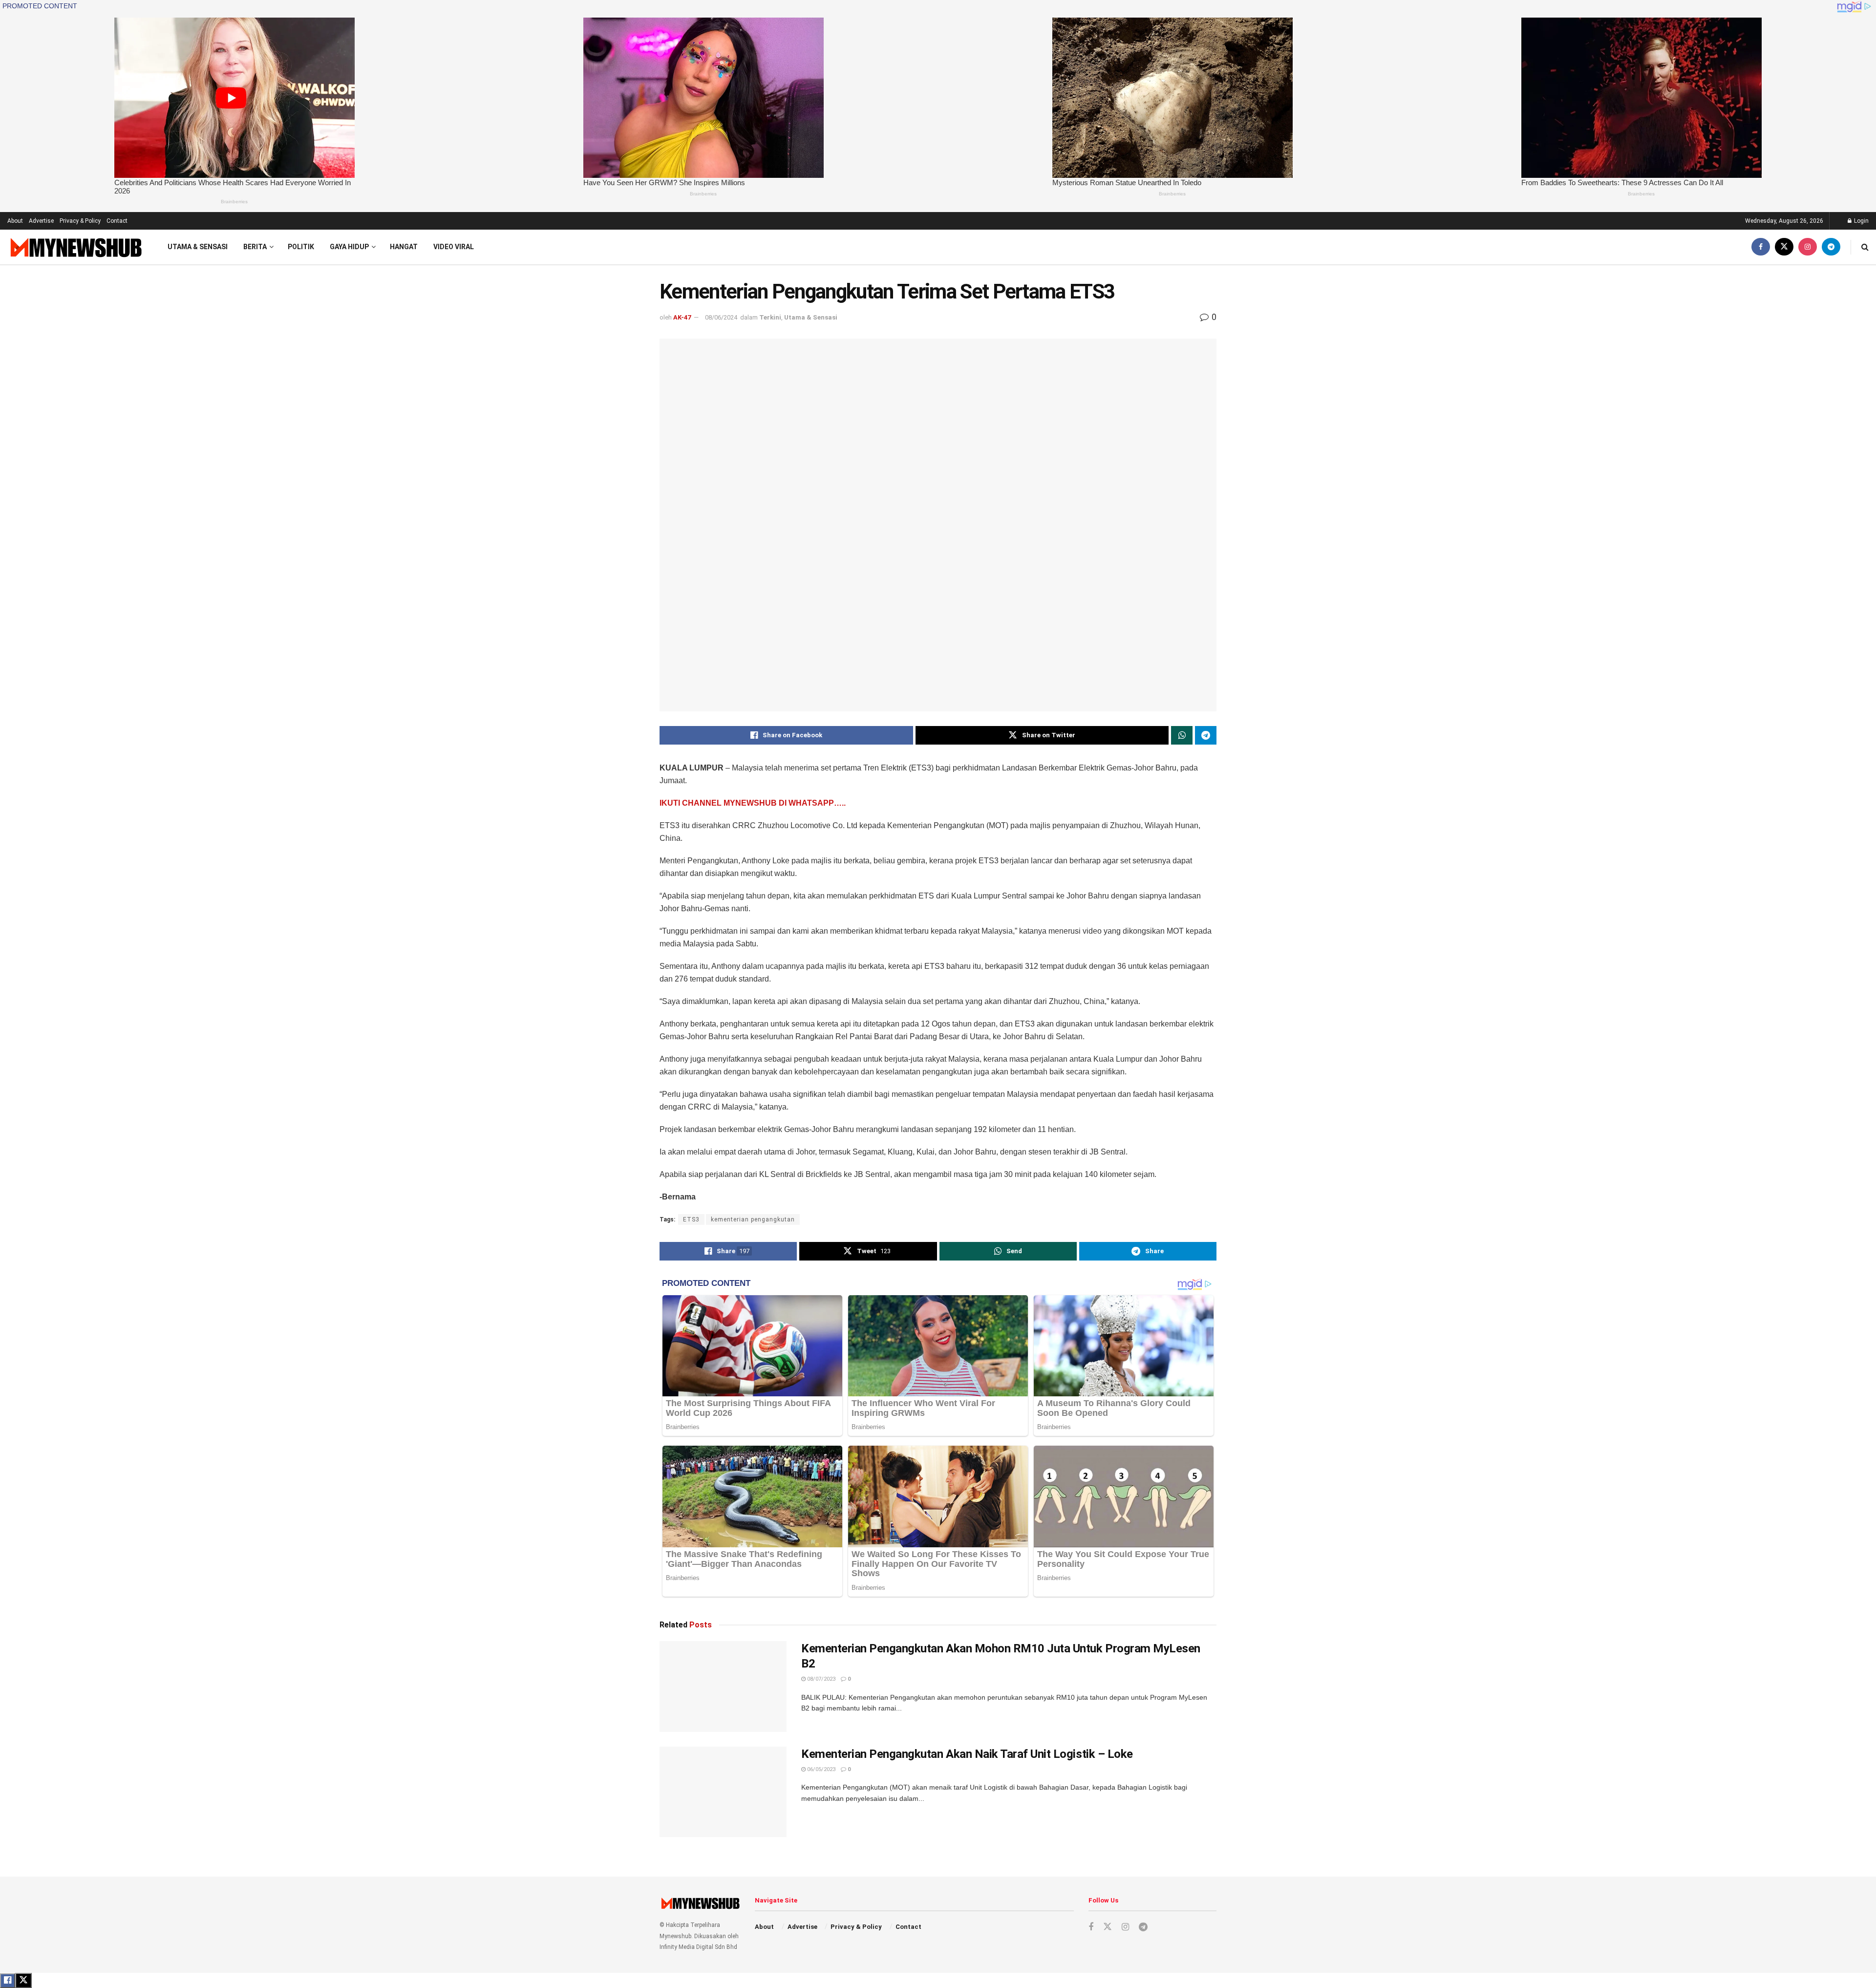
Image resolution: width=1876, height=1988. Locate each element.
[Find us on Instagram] (1808, 247)
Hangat (404, 247)
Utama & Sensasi (198, 247)
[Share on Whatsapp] (1182, 735)
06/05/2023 (821, 1769)
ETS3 (691, 1219)
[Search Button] (1865, 247)
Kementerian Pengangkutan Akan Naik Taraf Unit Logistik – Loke (967, 1754)
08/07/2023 (821, 1679)
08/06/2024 (721, 317)
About (15, 221)
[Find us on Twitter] (1784, 247)
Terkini (770, 317)
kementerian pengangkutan (753, 1219)
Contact (117, 221)
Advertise (41, 221)
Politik (301, 247)
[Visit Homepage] (75, 247)
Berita (255, 247)
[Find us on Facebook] (1761, 247)
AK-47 (682, 317)
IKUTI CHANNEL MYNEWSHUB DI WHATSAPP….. (753, 803)
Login (1861, 221)
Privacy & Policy (80, 221)
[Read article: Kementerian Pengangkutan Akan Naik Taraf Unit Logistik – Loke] (723, 1792)
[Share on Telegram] (1206, 735)
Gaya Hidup (349, 247)
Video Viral (454, 247)
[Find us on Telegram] (1831, 247)
